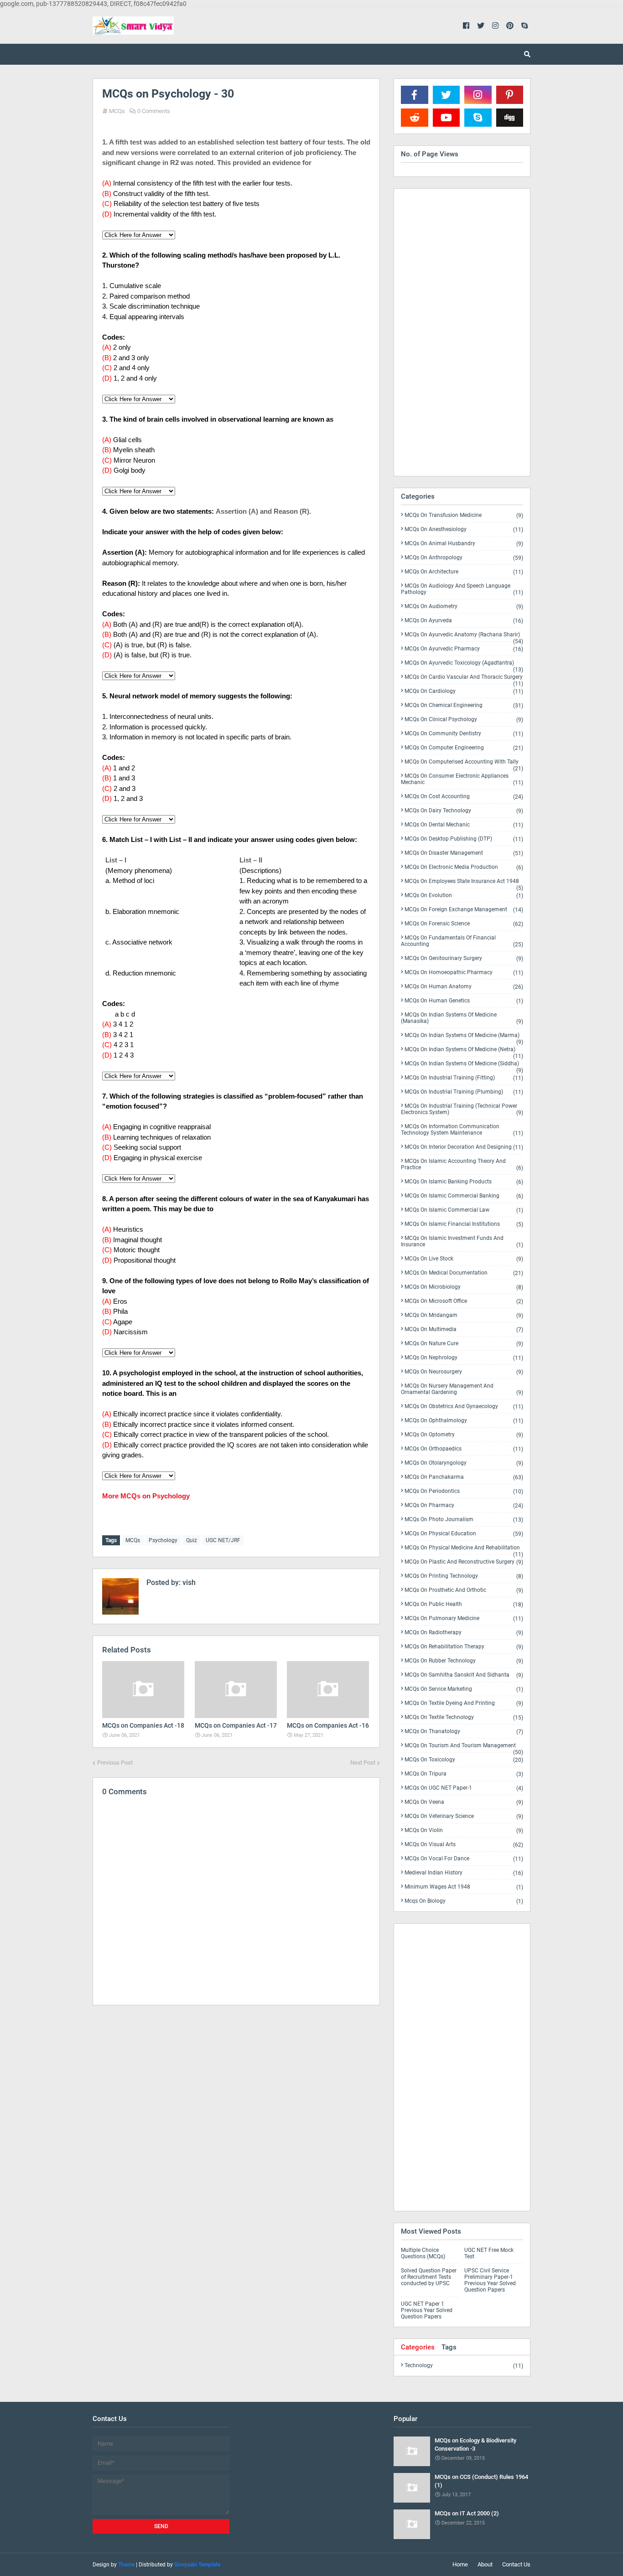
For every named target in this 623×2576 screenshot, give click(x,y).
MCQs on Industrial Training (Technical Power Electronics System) (462, 1109)
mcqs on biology (464, 1901)
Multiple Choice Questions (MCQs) (423, 2253)
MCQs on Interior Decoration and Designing (464, 1147)
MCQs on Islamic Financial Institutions (464, 1224)
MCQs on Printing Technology (464, 1576)
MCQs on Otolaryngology (464, 1463)
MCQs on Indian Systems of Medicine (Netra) (464, 1051)
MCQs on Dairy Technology (464, 811)
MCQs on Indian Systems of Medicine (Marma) (464, 1037)
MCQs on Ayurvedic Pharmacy (464, 649)
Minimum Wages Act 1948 (464, 1887)
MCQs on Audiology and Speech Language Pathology (462, 589)
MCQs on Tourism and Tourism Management (464, 1747)
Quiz (192, 1540)
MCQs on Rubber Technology (464, 1661)
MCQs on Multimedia (464, 1329)
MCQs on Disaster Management (464, 853)
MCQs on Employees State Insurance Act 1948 (464, 883)
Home (460, 2564)
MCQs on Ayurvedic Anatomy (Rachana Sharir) (464, 636)
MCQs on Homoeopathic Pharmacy (464, 973)
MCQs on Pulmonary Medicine (464, 1618)
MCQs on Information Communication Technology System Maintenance (462, 1130)
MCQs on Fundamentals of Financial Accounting (462, 941)
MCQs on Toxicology (464, 1760)
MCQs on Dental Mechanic (464, 825)
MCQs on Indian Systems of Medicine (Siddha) (464, 1065)
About (485, 2564)
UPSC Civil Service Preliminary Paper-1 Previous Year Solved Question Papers (490, 2280)
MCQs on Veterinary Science (464, 1816)
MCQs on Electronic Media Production (464, 867)
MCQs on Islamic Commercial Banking (464, 1196)
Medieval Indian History (464, 1873)
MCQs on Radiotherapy (464, 1633)
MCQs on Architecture (464, 572)
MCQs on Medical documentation (464, 1273)
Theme (126, 2565)
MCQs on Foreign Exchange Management (464, 910)
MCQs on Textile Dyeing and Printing (464, 1703)
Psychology (163, 1540)
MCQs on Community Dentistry (464, 734)
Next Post (363, 1763)
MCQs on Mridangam (464, 1315)
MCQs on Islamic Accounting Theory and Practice (462, 1164)
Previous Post (115, 1763)
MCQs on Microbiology (464, 1287)
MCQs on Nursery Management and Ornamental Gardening (462, 1389)
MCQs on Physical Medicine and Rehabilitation (464, 1549)
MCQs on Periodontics (464, 1491)
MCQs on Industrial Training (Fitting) (464, 1078)
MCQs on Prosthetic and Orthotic (464, 1590)
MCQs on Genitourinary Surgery (464, 958)
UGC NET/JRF (223, 1540)
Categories (418, 2347)
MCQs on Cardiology (464, 691)
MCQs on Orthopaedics (464, 1449)
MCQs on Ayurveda (464, 621)
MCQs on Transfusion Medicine (464, 515)
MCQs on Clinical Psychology (464, 720)
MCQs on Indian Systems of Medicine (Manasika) (462, 1018)
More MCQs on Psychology (146, 1496)
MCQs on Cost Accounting (464, 797)
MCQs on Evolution (464, 896)
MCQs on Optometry (464, 1435)
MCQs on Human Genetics (464, 1001)
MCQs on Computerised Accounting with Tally (464, 764)
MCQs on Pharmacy (464, 1505)
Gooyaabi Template (197, 2565)
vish (188, 1582)
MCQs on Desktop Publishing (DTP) (464, 839)
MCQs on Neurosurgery (464, 1372)
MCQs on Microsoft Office (464, 1301)
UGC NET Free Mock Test (489, 2253)
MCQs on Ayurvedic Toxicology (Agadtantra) (464, 665)
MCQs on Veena (464, 1802)
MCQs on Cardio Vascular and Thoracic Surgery (464, 679)
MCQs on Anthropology (464, 558)
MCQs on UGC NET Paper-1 (464, 1788)
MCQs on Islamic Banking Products (464, 1182)
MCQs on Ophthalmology (464, 1421)
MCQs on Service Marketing (464, 1689)
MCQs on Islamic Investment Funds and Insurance (462, 1242)
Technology (464, 2365)
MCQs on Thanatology (464, 1732)
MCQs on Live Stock (464, 1259)
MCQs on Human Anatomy (464, 987)
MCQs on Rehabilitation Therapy (464, 1647)
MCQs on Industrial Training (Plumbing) (464, 1092)
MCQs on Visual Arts (464, 1845)
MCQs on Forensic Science (464, 924)
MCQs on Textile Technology (464, 1717)
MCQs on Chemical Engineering (464, 705)
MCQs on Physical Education (464, 1534)
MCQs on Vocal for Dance (464, 1859)
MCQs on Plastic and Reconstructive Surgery (464, 1562)
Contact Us (516, 2564)
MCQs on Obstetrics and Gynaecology (464, 1407)
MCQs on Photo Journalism (464, 1520)
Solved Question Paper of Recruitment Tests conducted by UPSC (429, 2277)
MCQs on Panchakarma (464, 1477)
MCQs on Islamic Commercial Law (464, 1210)
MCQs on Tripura (464, 1774)
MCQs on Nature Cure (464, 1344)
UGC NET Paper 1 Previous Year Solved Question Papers (427, 2310)
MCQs (117, 111)
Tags (449, 2347)
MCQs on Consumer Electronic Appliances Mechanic (462, 779)
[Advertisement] (236, 2091)
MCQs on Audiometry (464, 607)
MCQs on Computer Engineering (464, 748)
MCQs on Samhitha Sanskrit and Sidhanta (464, 1675)
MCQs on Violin (464, 1830)
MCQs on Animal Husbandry (464, 544)
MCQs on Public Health (464, 1604)
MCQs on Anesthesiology (464, 529)
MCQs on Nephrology (464, 1358)
